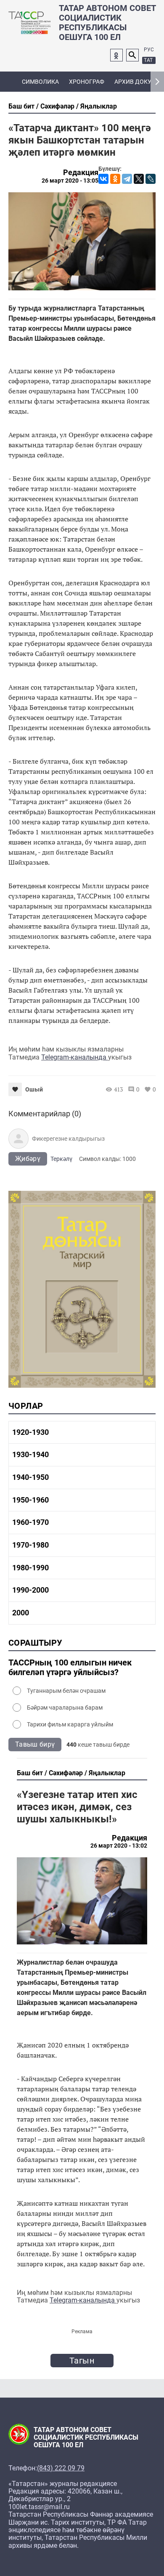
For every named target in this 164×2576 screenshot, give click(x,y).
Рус (149, 50)
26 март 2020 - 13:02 (119, 1846)
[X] (139, 179)
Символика (40, 82)
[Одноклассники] (115, 179)
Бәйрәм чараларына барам (65, 1708)
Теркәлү (61, 1159)
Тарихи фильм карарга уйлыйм (70, 1724)
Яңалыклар (99, 106)
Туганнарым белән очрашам (66, 1691)
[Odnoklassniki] (116, 55)
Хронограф (87, 82)
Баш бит (21, 106)
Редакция (81, 173)
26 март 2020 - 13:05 (70, 181)
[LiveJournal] (151, 179)
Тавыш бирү (35, 1744)
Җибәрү (28, 1159)
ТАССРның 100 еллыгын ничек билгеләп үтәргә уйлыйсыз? (70, 1668)
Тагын (82, 2361)
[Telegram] (127, 179)
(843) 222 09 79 (61, 2468)
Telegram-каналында (75, 1057)
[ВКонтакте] (103, 179)
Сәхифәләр (57, 106)
